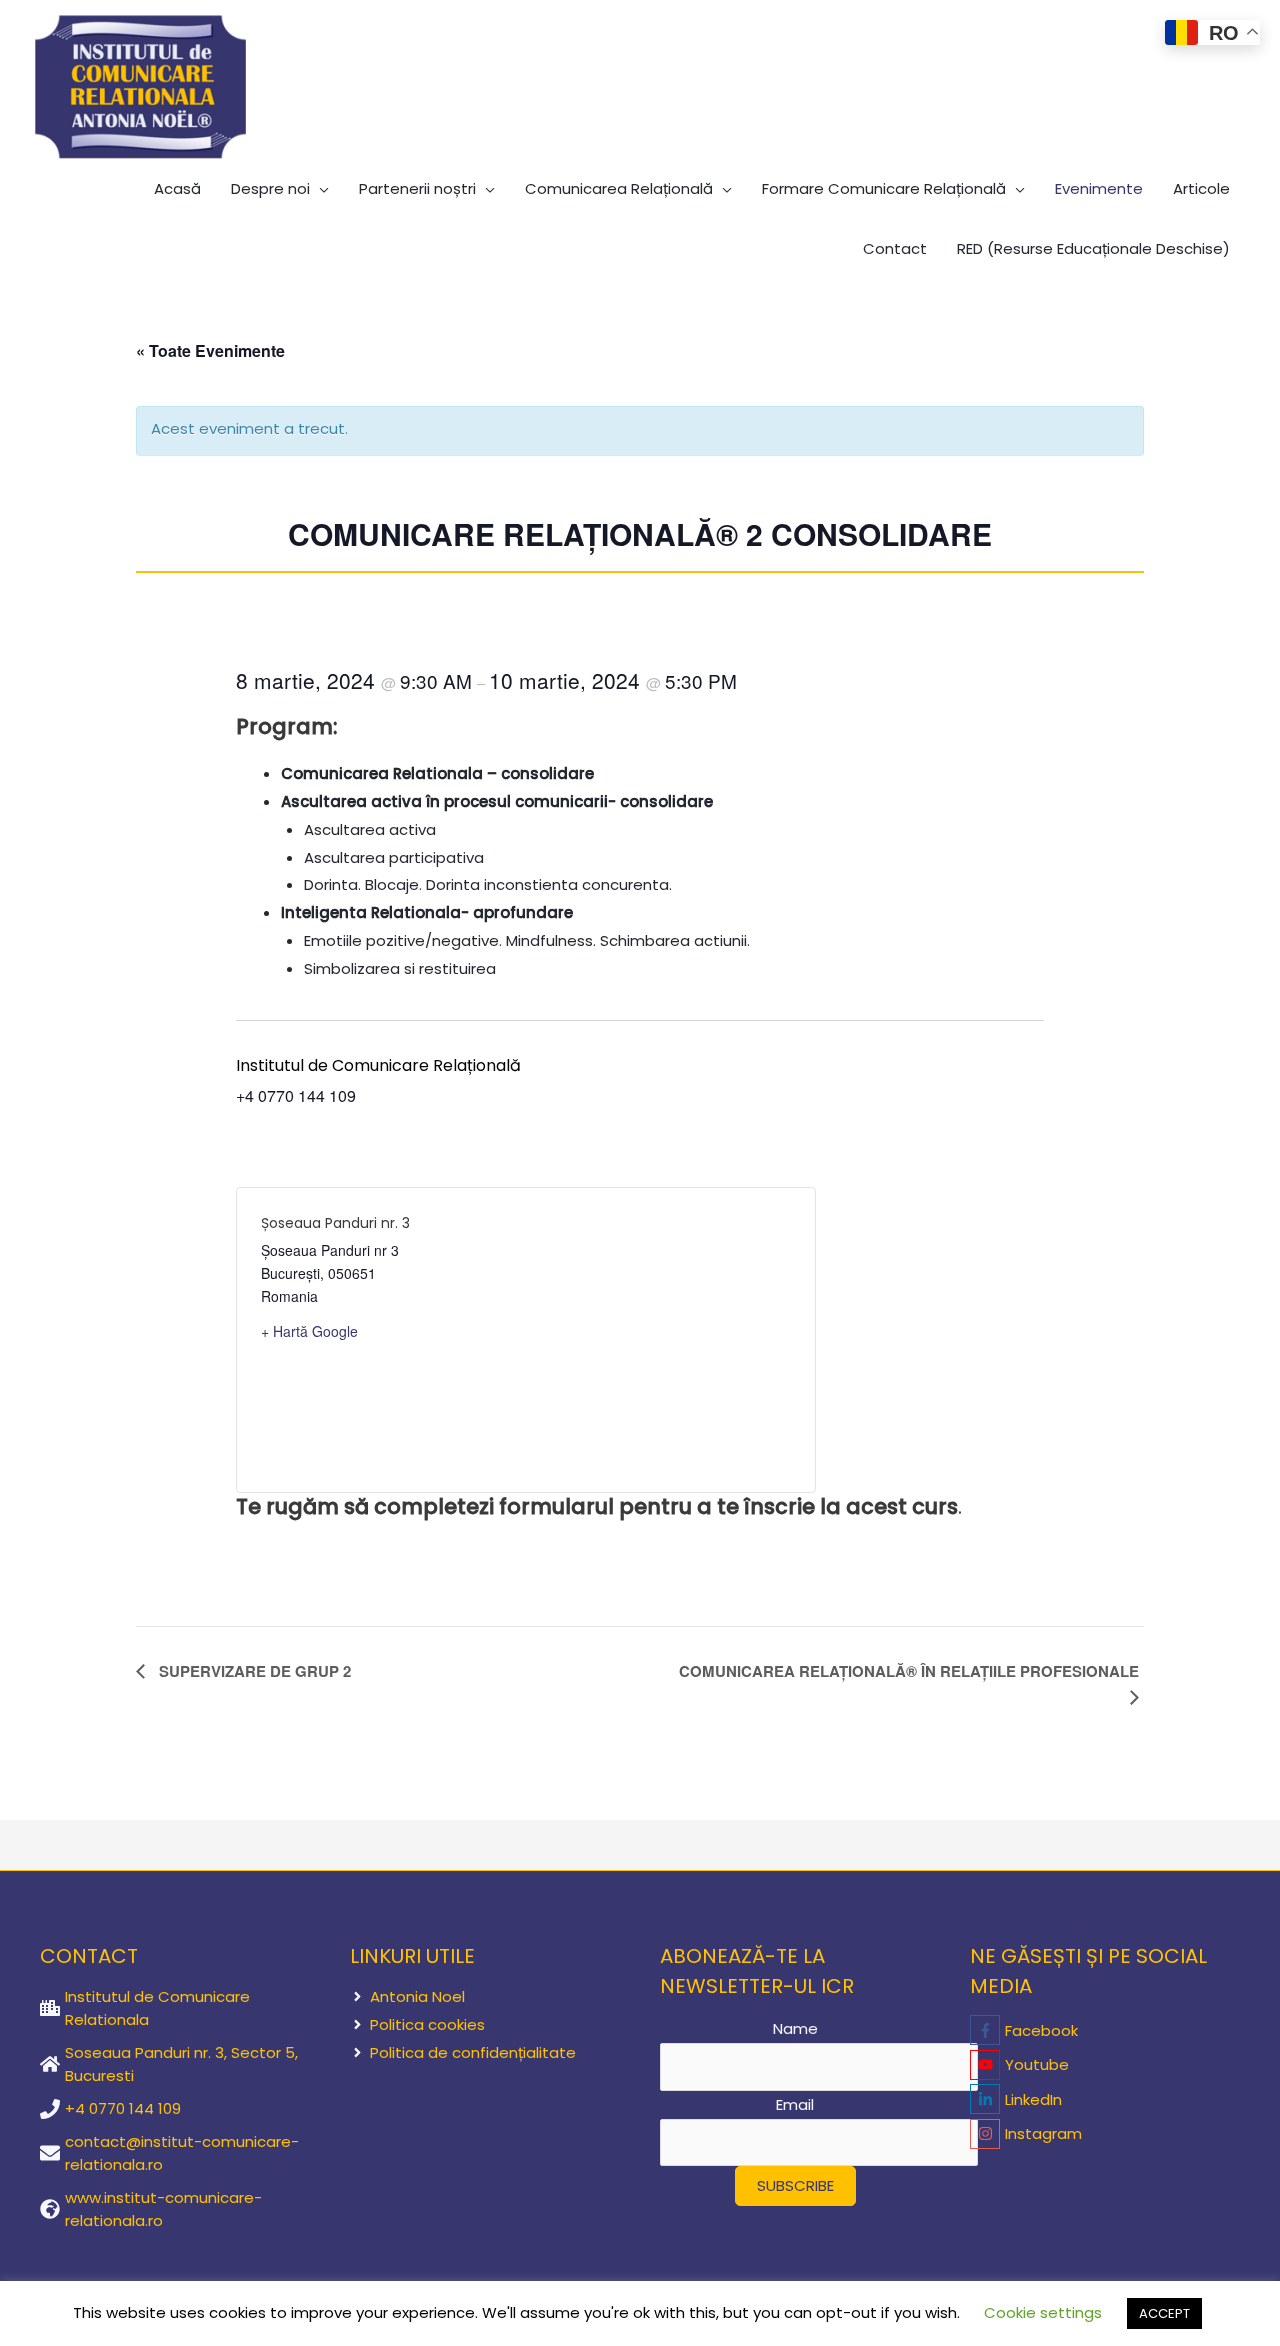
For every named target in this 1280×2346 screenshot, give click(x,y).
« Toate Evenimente (210, 350)
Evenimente (1099, 188)
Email (795, 2104)
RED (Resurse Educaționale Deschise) (1093, 248)
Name (795, 2028)
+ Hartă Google (309, 1331)
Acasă (177, 188)
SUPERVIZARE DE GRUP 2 (253, 1671)
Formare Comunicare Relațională (884, 188)
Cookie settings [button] (1043, 2312)
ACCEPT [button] (1164, 2313)
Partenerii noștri (417, 188)
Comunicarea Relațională (619, 188)
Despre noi (270, 188)
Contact (895, 248)
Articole (1201, 188)
